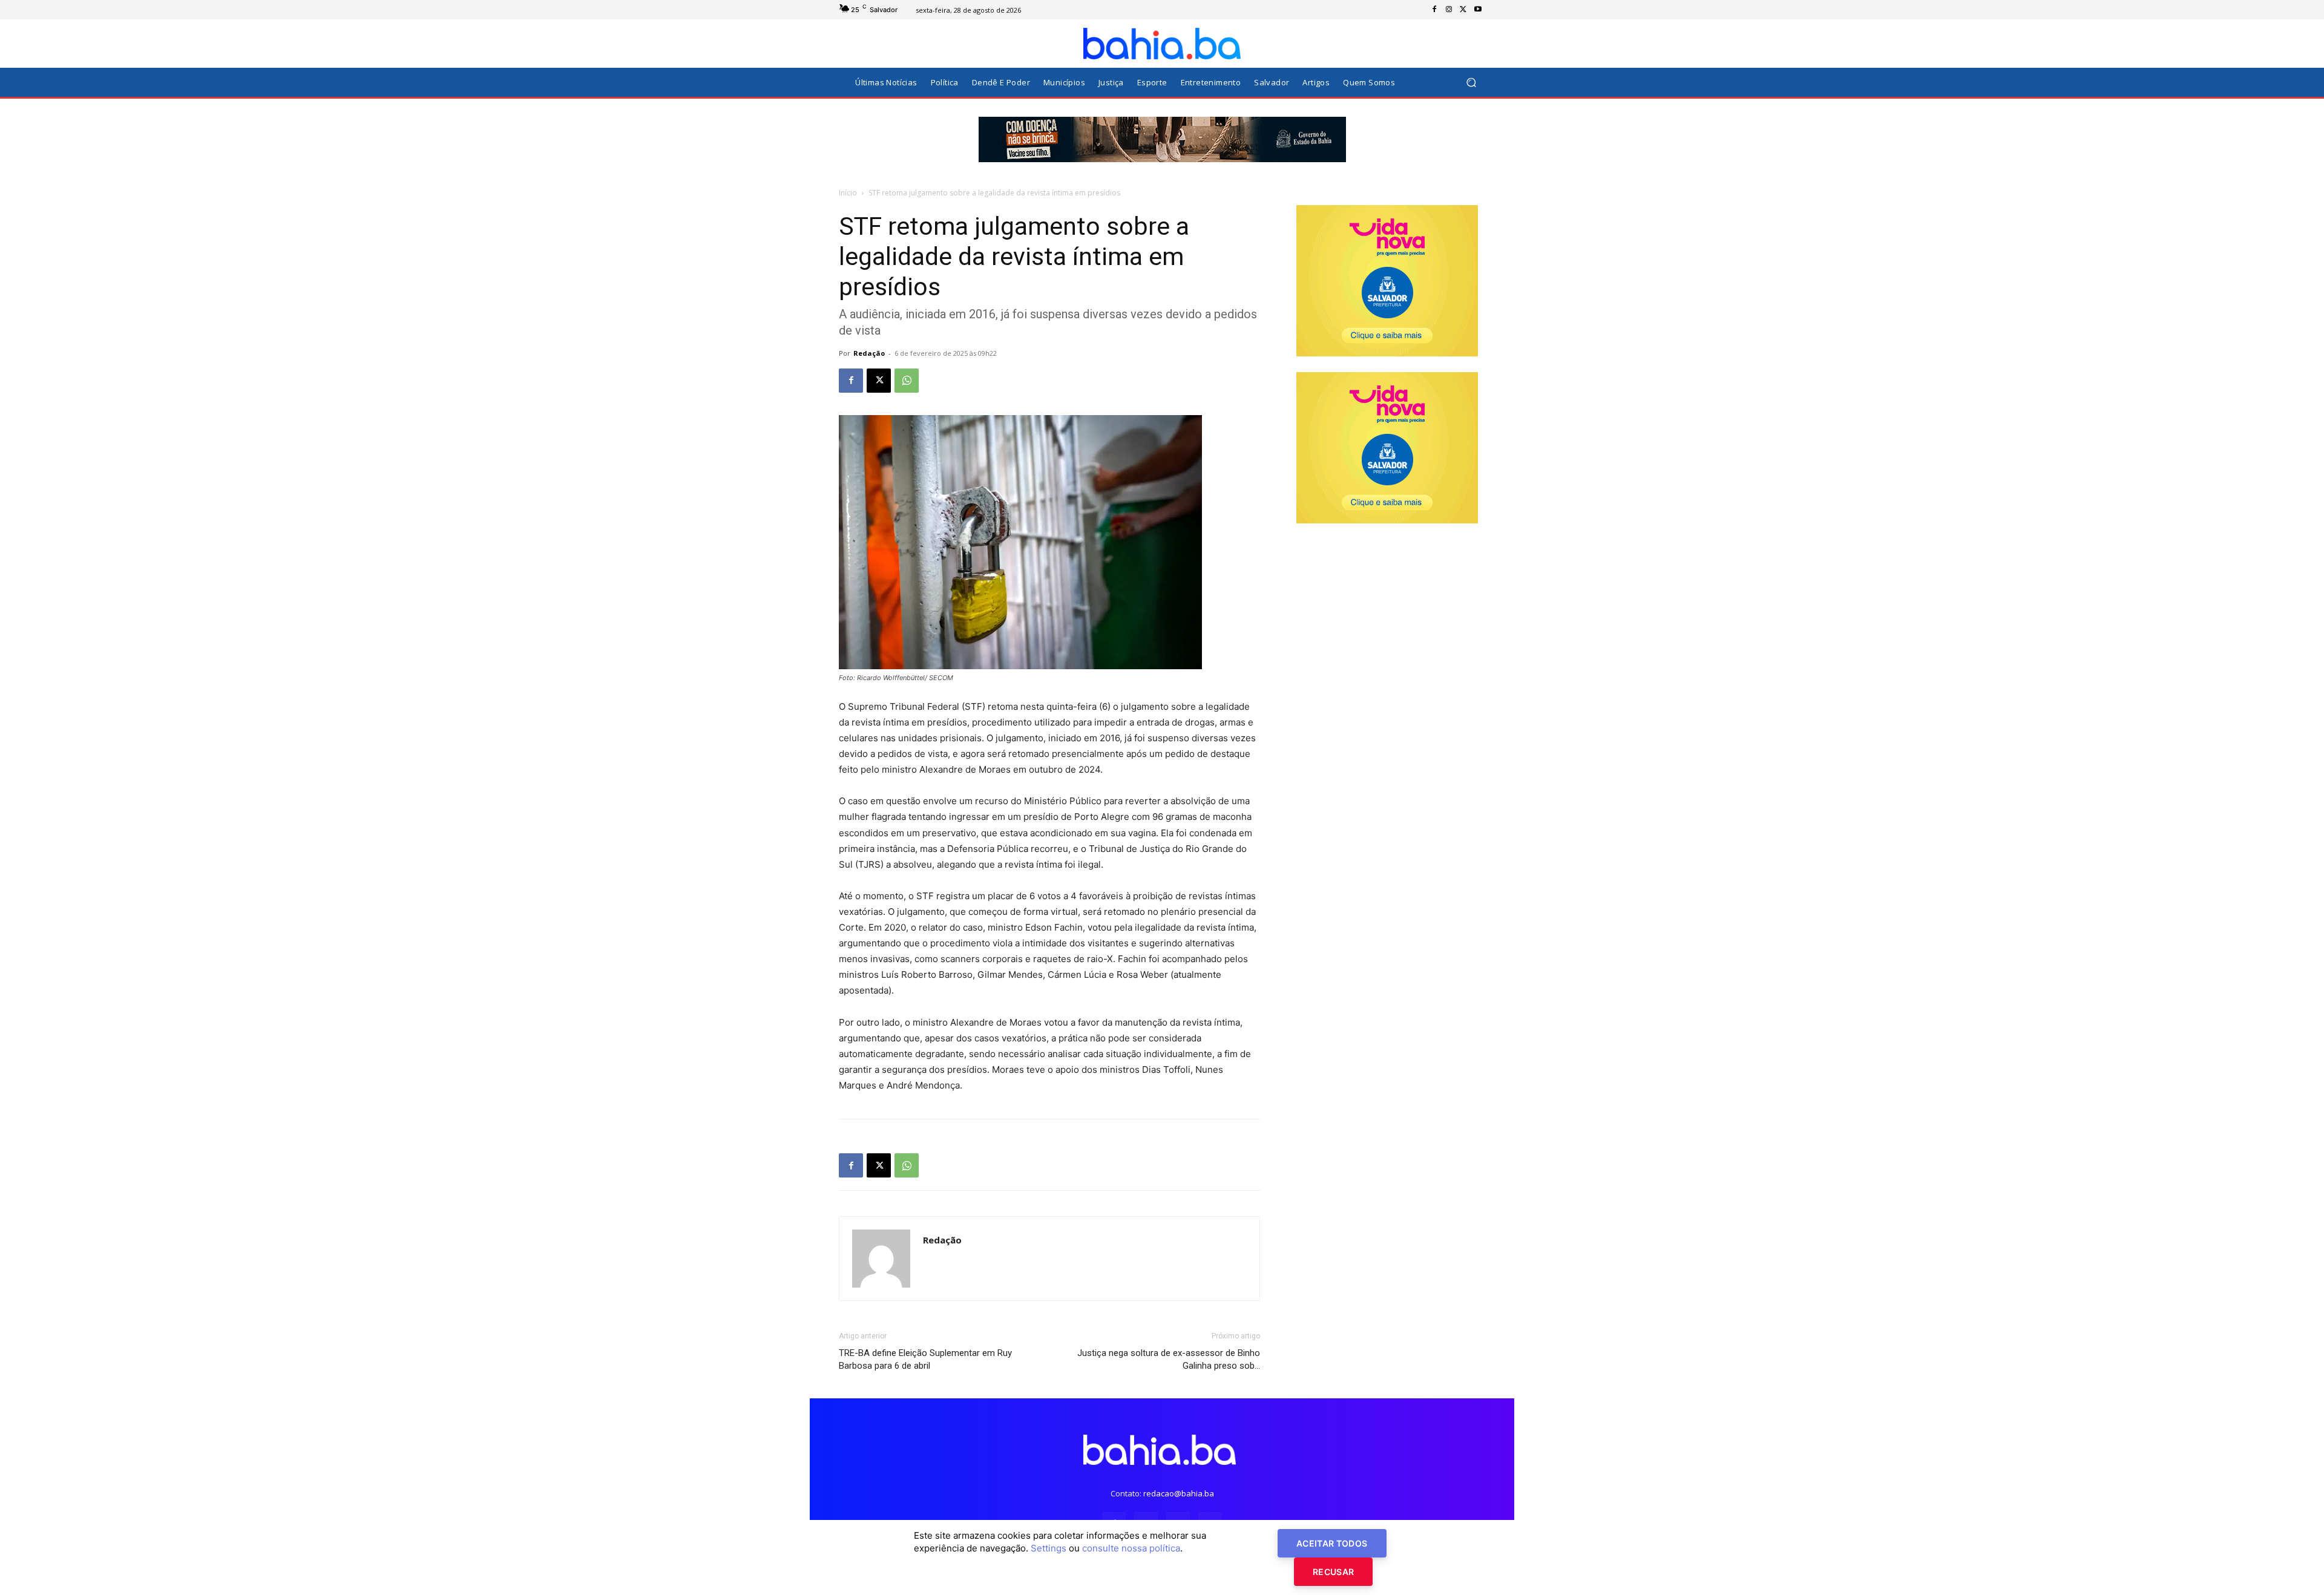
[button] (1471, 83)
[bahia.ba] (1162, 44)
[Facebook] (1434, 10)
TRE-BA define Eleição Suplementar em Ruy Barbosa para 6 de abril (925, 1359)
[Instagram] (1449, 10)
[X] (1463, 10)
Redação (869, 353)
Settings (1049, 1548)
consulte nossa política (1131, 1548)
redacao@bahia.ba (1179, 1493)
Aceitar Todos (1332, 1543)
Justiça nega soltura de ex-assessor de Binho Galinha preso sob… (1169, 1359)
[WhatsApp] (907, 381)
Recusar (1333, 1572)
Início (848, 193)
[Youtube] (1478, 10)
